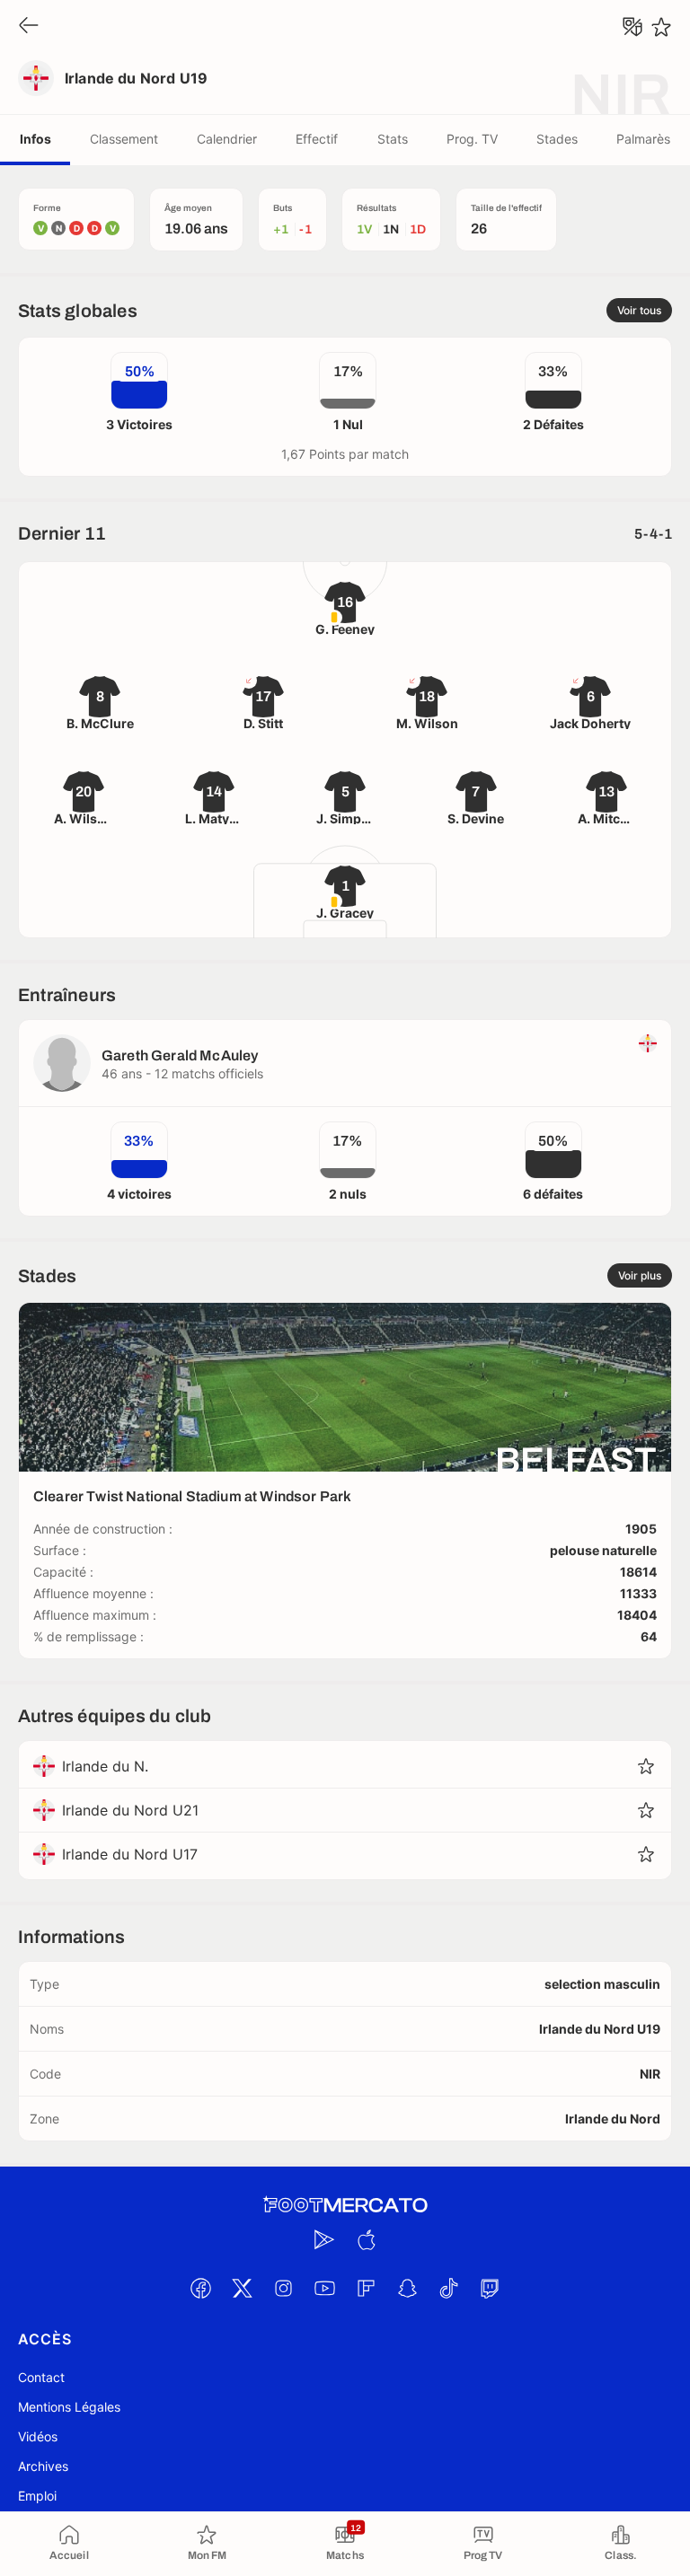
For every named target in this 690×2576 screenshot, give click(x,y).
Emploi (37, 2496)
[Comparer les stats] (632, 27)
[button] (646, 1766)
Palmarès (643, 139)
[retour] (29, 26)
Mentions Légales (69, 2407)
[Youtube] (324, 2288)
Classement (124, 139)
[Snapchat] (407, 2288)
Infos (35, 139)
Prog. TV (472, 139)
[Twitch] (490, 2288)
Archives (43, 2466)
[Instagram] (283, 2288)
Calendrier (227, 139)
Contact (41, 2377)
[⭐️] (661, 27)
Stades (557, 139)
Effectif (317, 139)
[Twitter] (242, 2288)
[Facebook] (200, 2288)
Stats (393, 139)
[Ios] (366, 2239)
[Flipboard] (366, 2288)
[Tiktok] (448, 2288)
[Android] (324, 2239)
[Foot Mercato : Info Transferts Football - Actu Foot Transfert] (345, 2205)
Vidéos (38, 2436)
